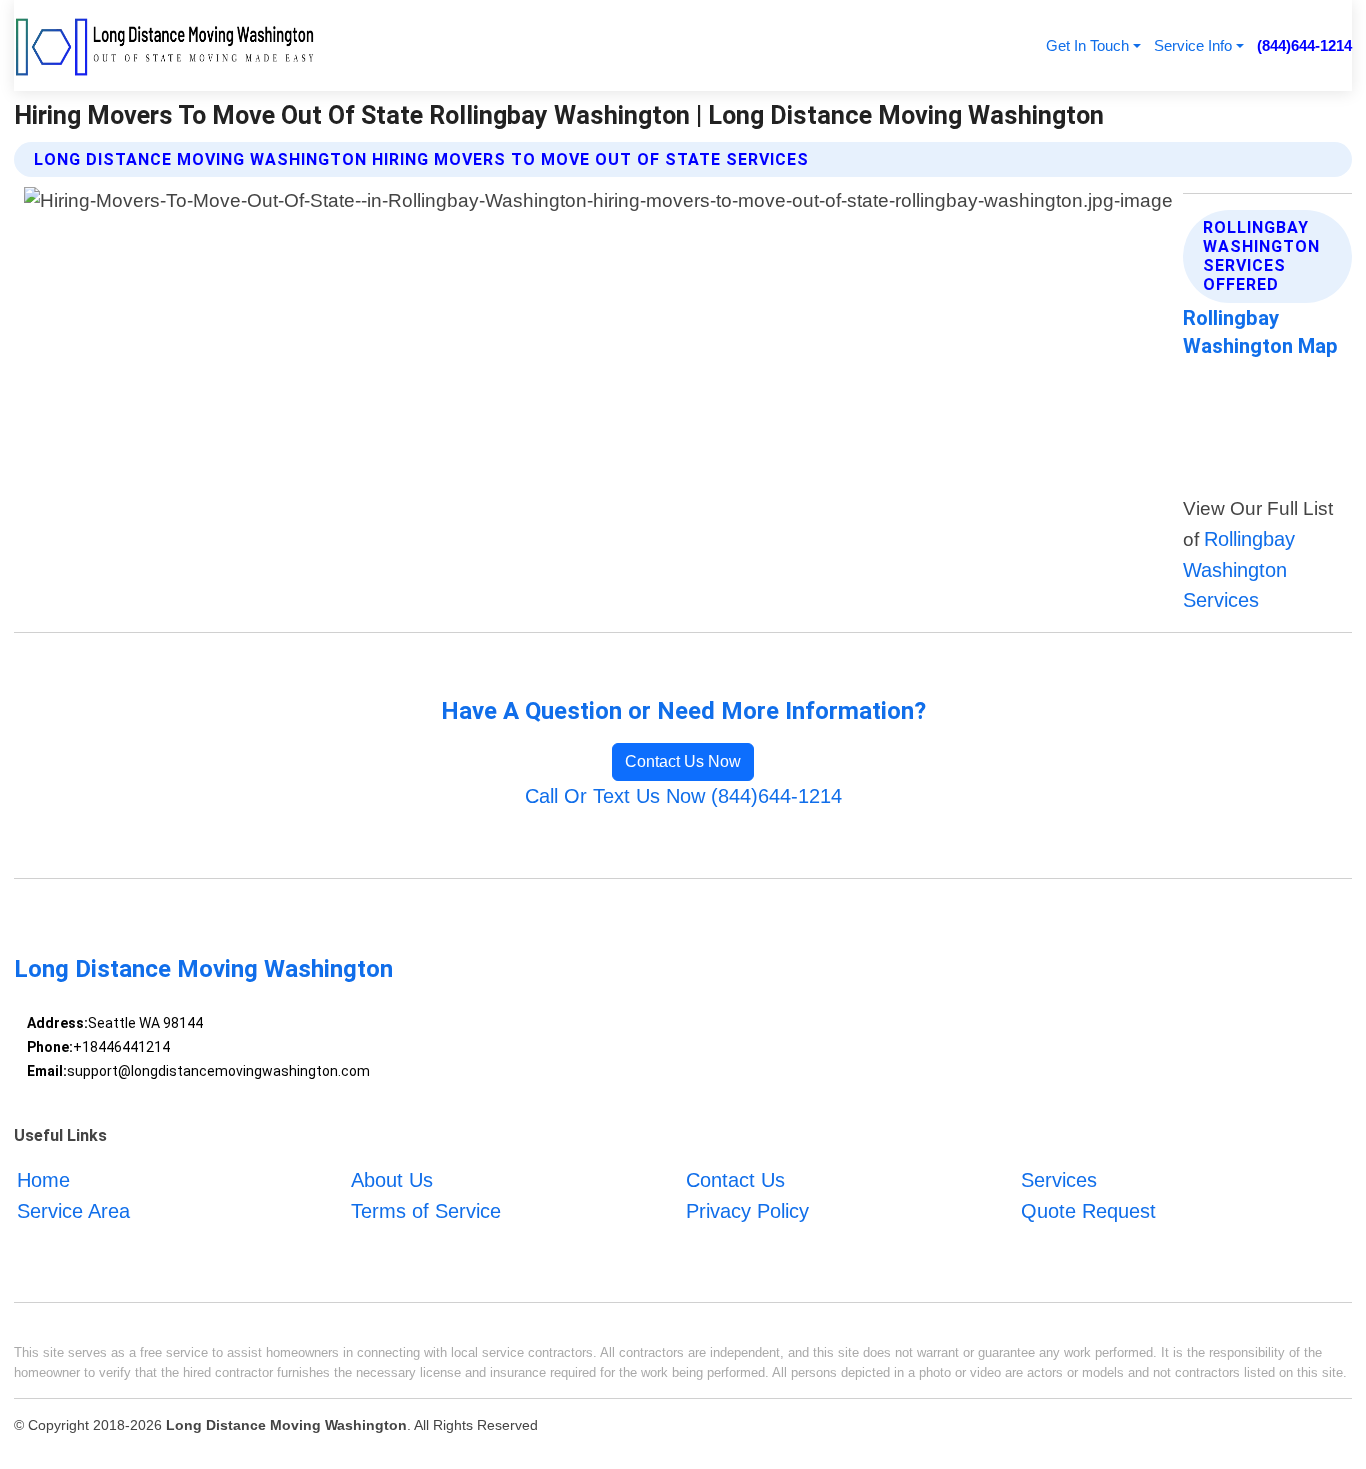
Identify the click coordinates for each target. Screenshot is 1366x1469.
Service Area (73, 1211)
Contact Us (735, 1180)
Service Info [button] (1193, 45)
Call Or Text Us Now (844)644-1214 (683, 796)
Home (43, 1180)
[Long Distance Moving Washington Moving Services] (166, 45)
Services (1059, 1180)
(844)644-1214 (1304, 45)
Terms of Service (426, 1211)
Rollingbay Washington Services (1239, 569)
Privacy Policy (747, 1211)
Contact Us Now (683, 761)
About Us (392, 1180)
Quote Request (1088, 1211)
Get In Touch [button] (1087, 45)
